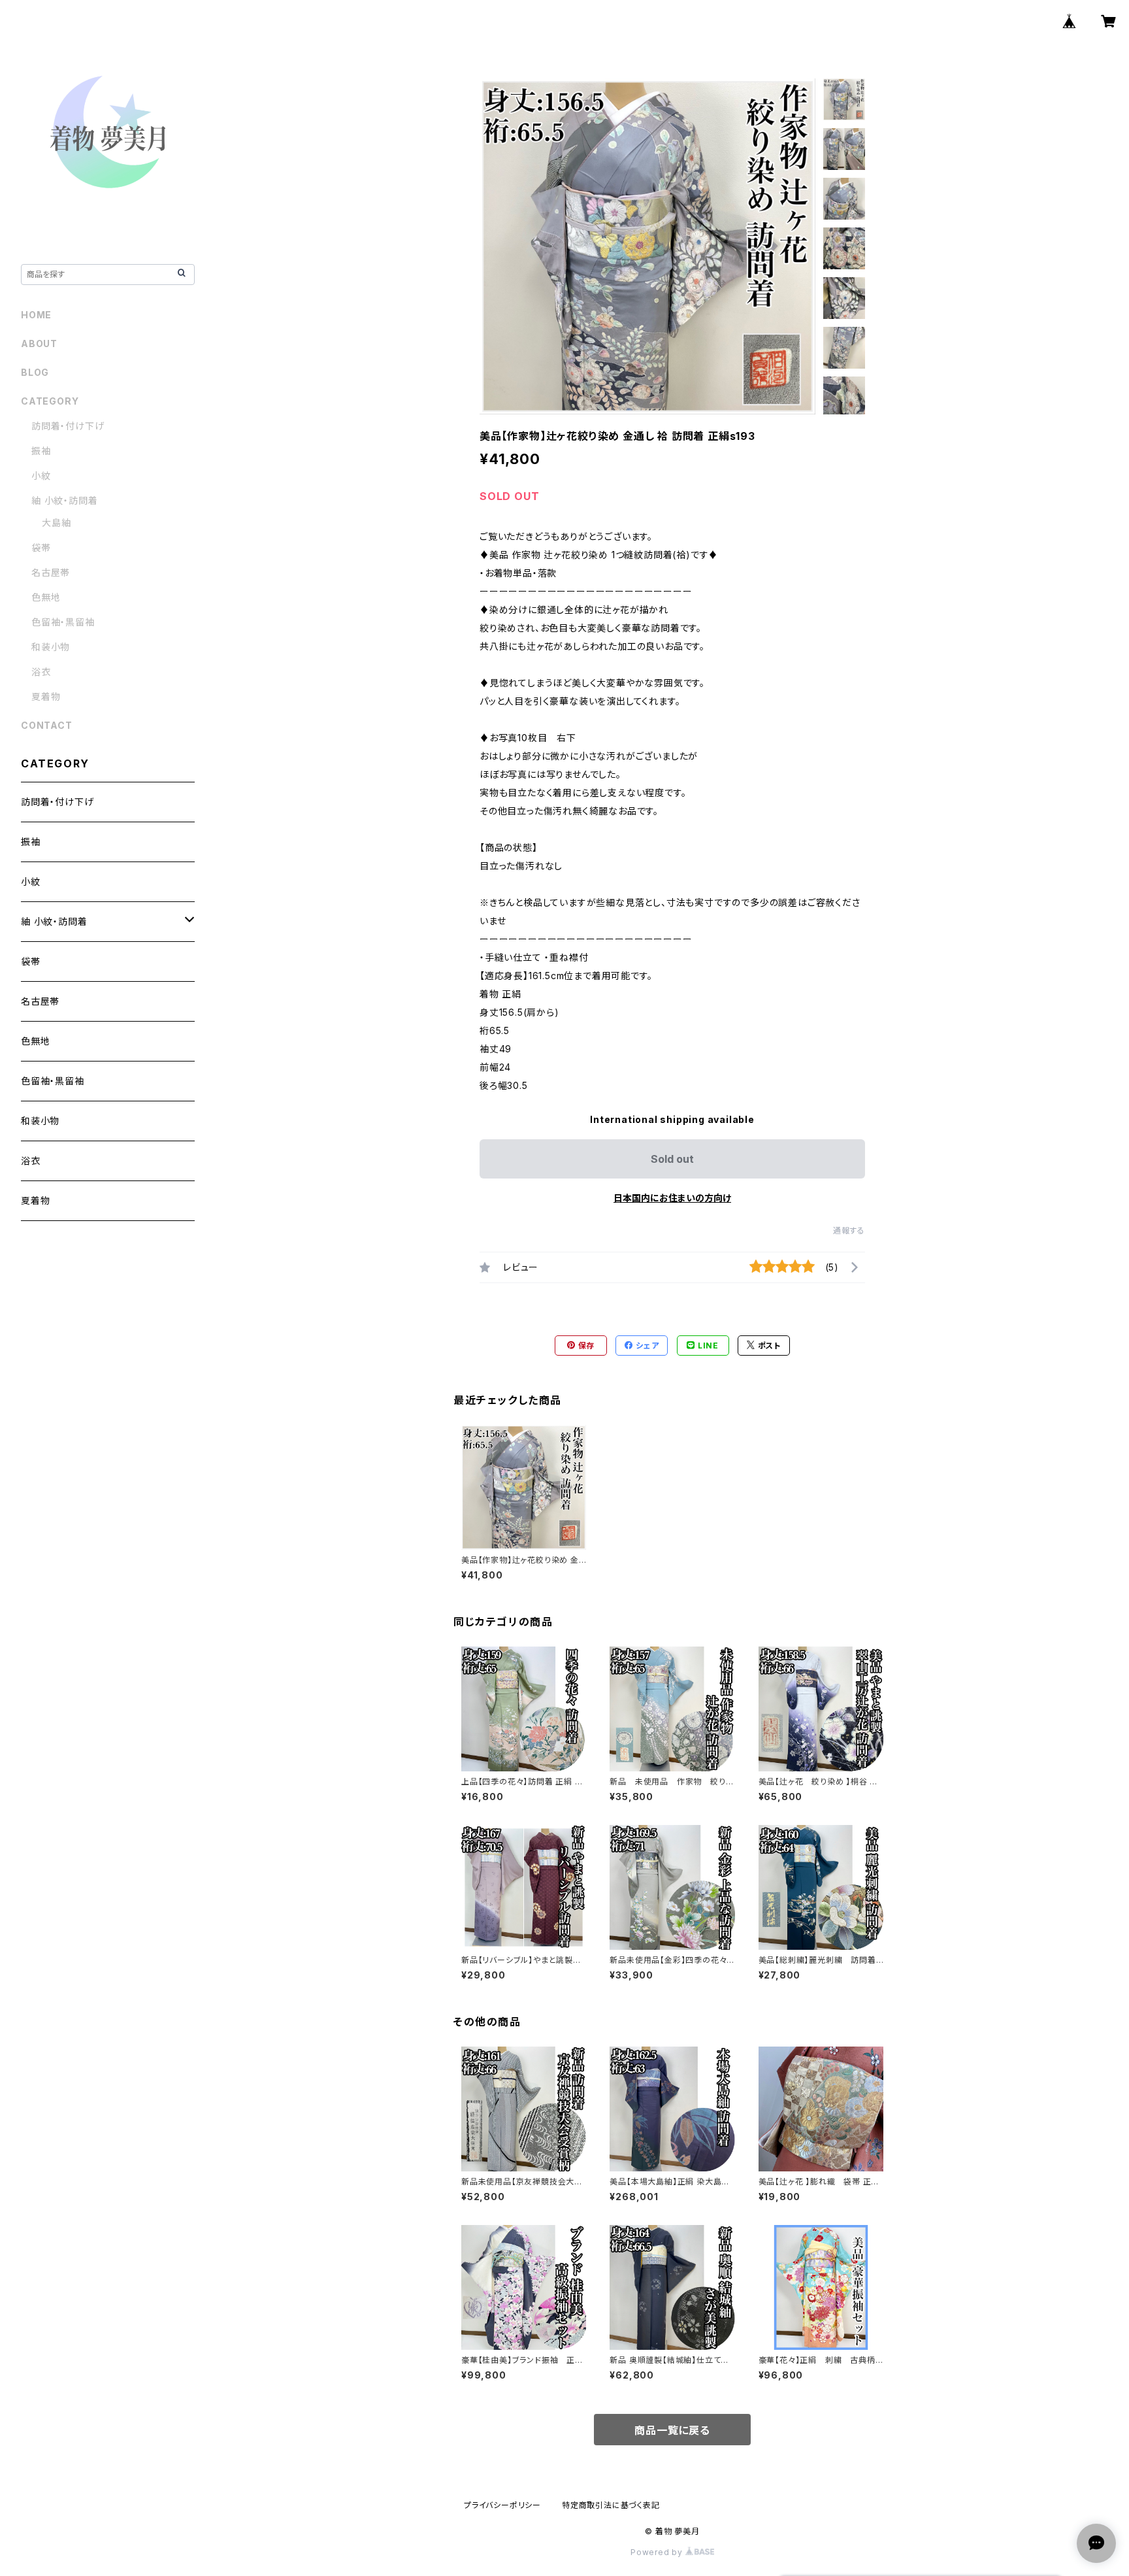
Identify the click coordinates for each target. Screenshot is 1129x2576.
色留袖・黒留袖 (63, 622)
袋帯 (41, 547)
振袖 (41, 451)
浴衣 (41, 672)
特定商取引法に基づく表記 (611, 2505)
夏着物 (46, 696)
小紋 (41, 476)
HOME (36, 315)
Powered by (658, 2552)
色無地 (46, 597)
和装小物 (51, 647)
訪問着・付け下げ (68, 426)
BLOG (35, 372)
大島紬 (56, 523)
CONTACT (47, 725)
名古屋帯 (51, 572)
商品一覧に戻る (672, 2430)
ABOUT (39, 343)
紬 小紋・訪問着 (64, 500)
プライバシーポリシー (502, 2505)
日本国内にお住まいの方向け (672, 1198)
